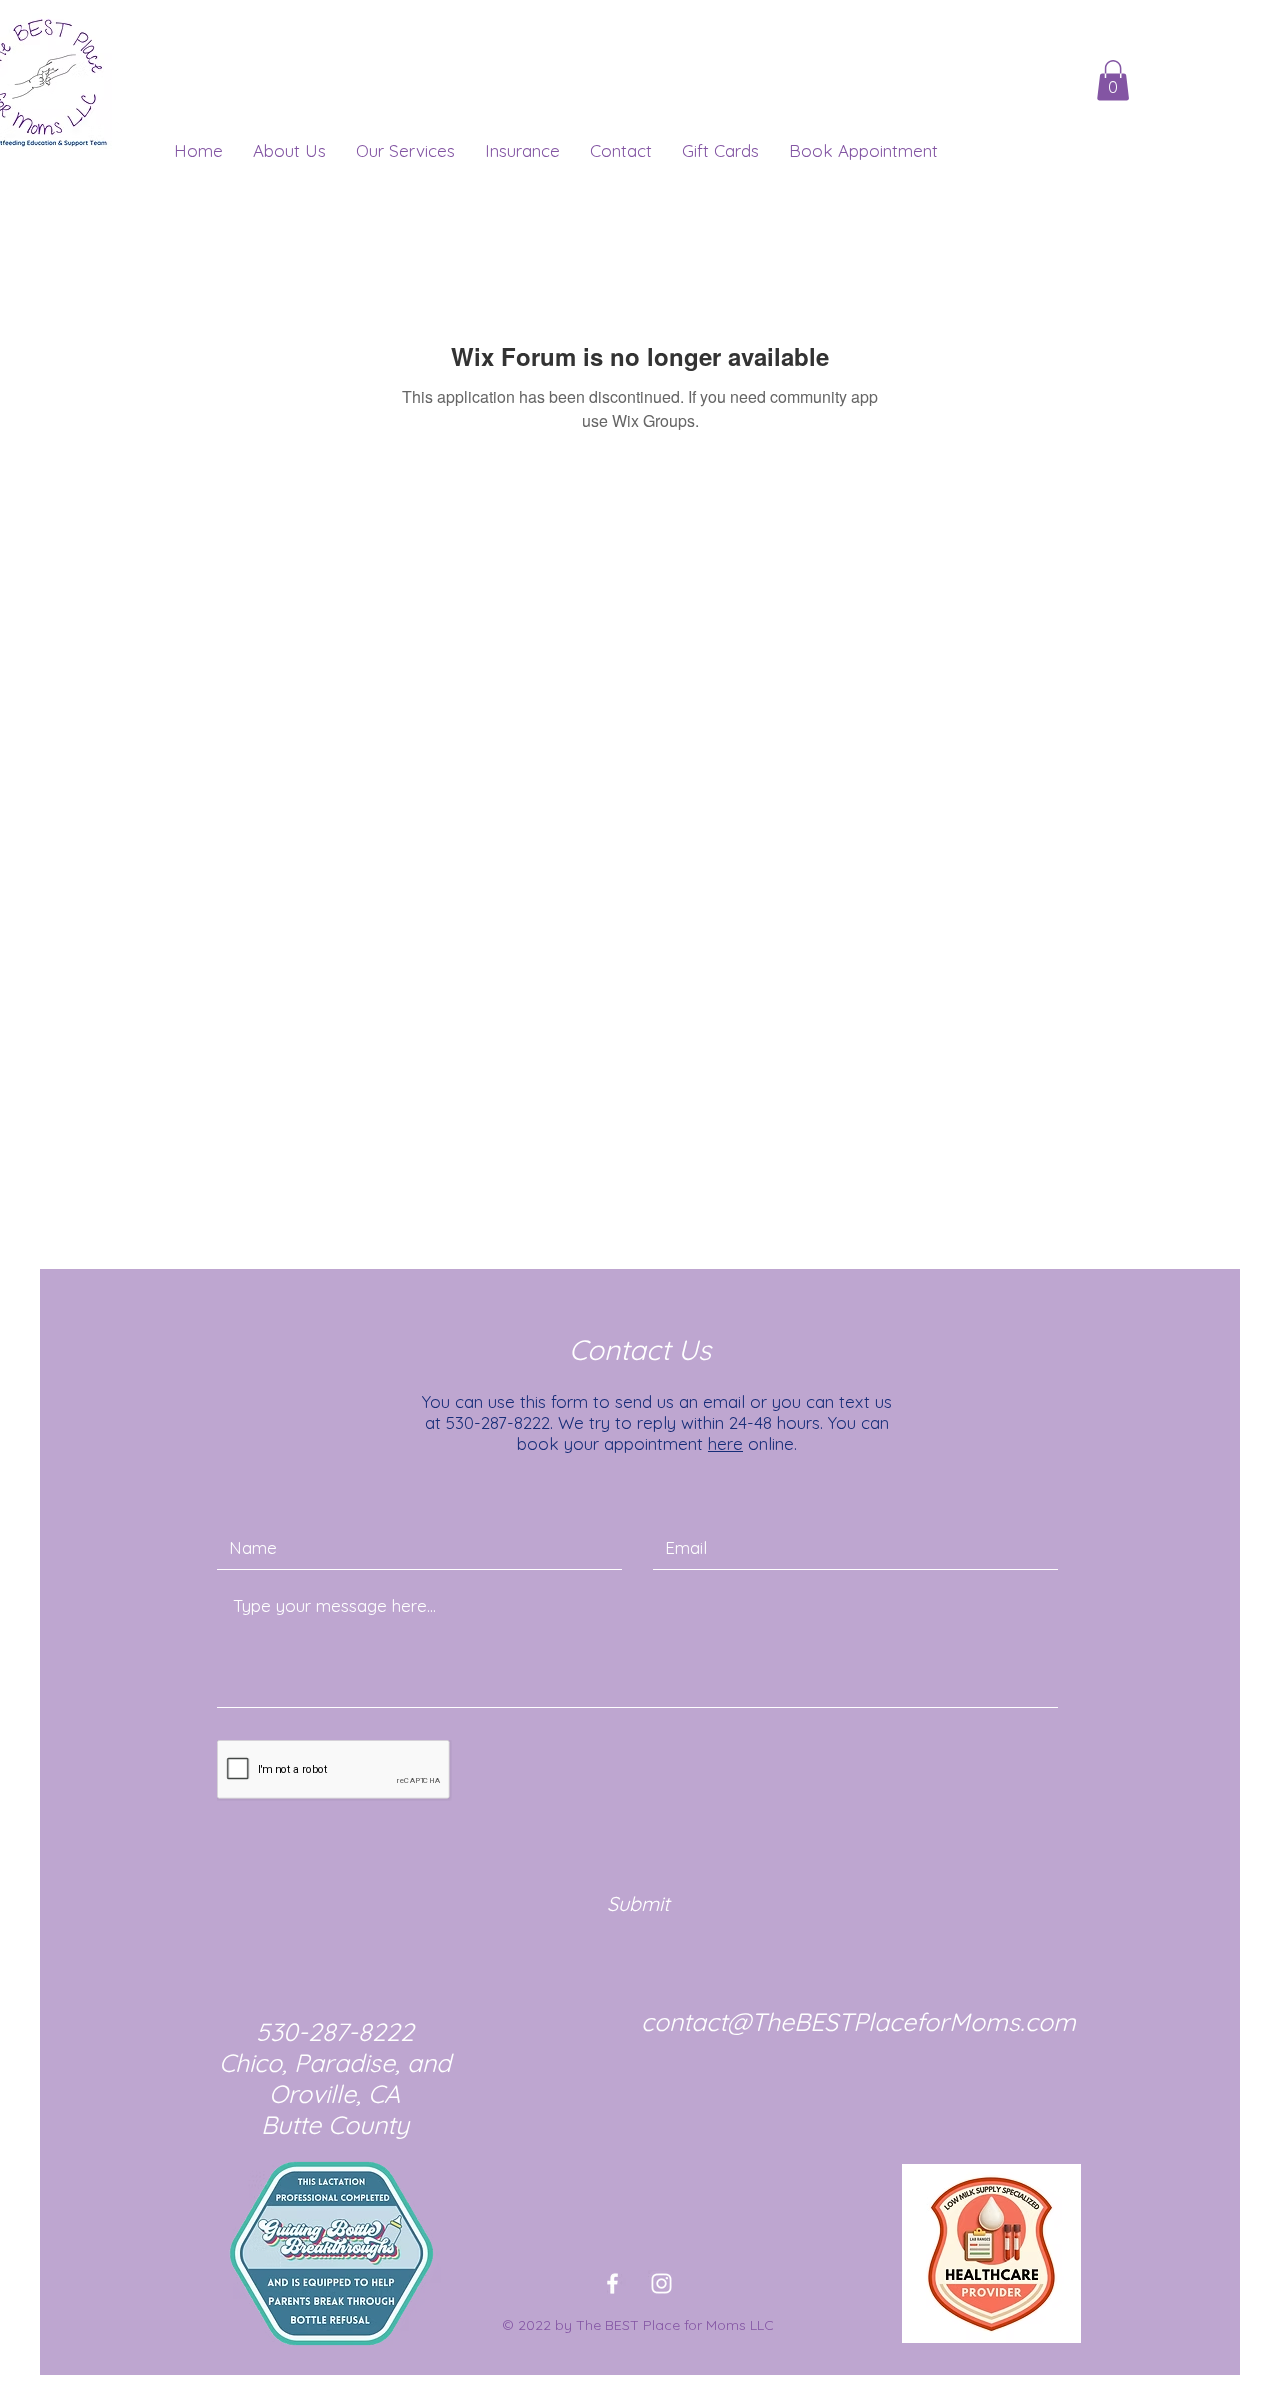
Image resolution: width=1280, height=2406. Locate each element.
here (725, 1443)
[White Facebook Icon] (612, 2283)
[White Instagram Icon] (661, 2283)
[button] (1113, 80)
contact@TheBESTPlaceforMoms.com (858, 2021)
